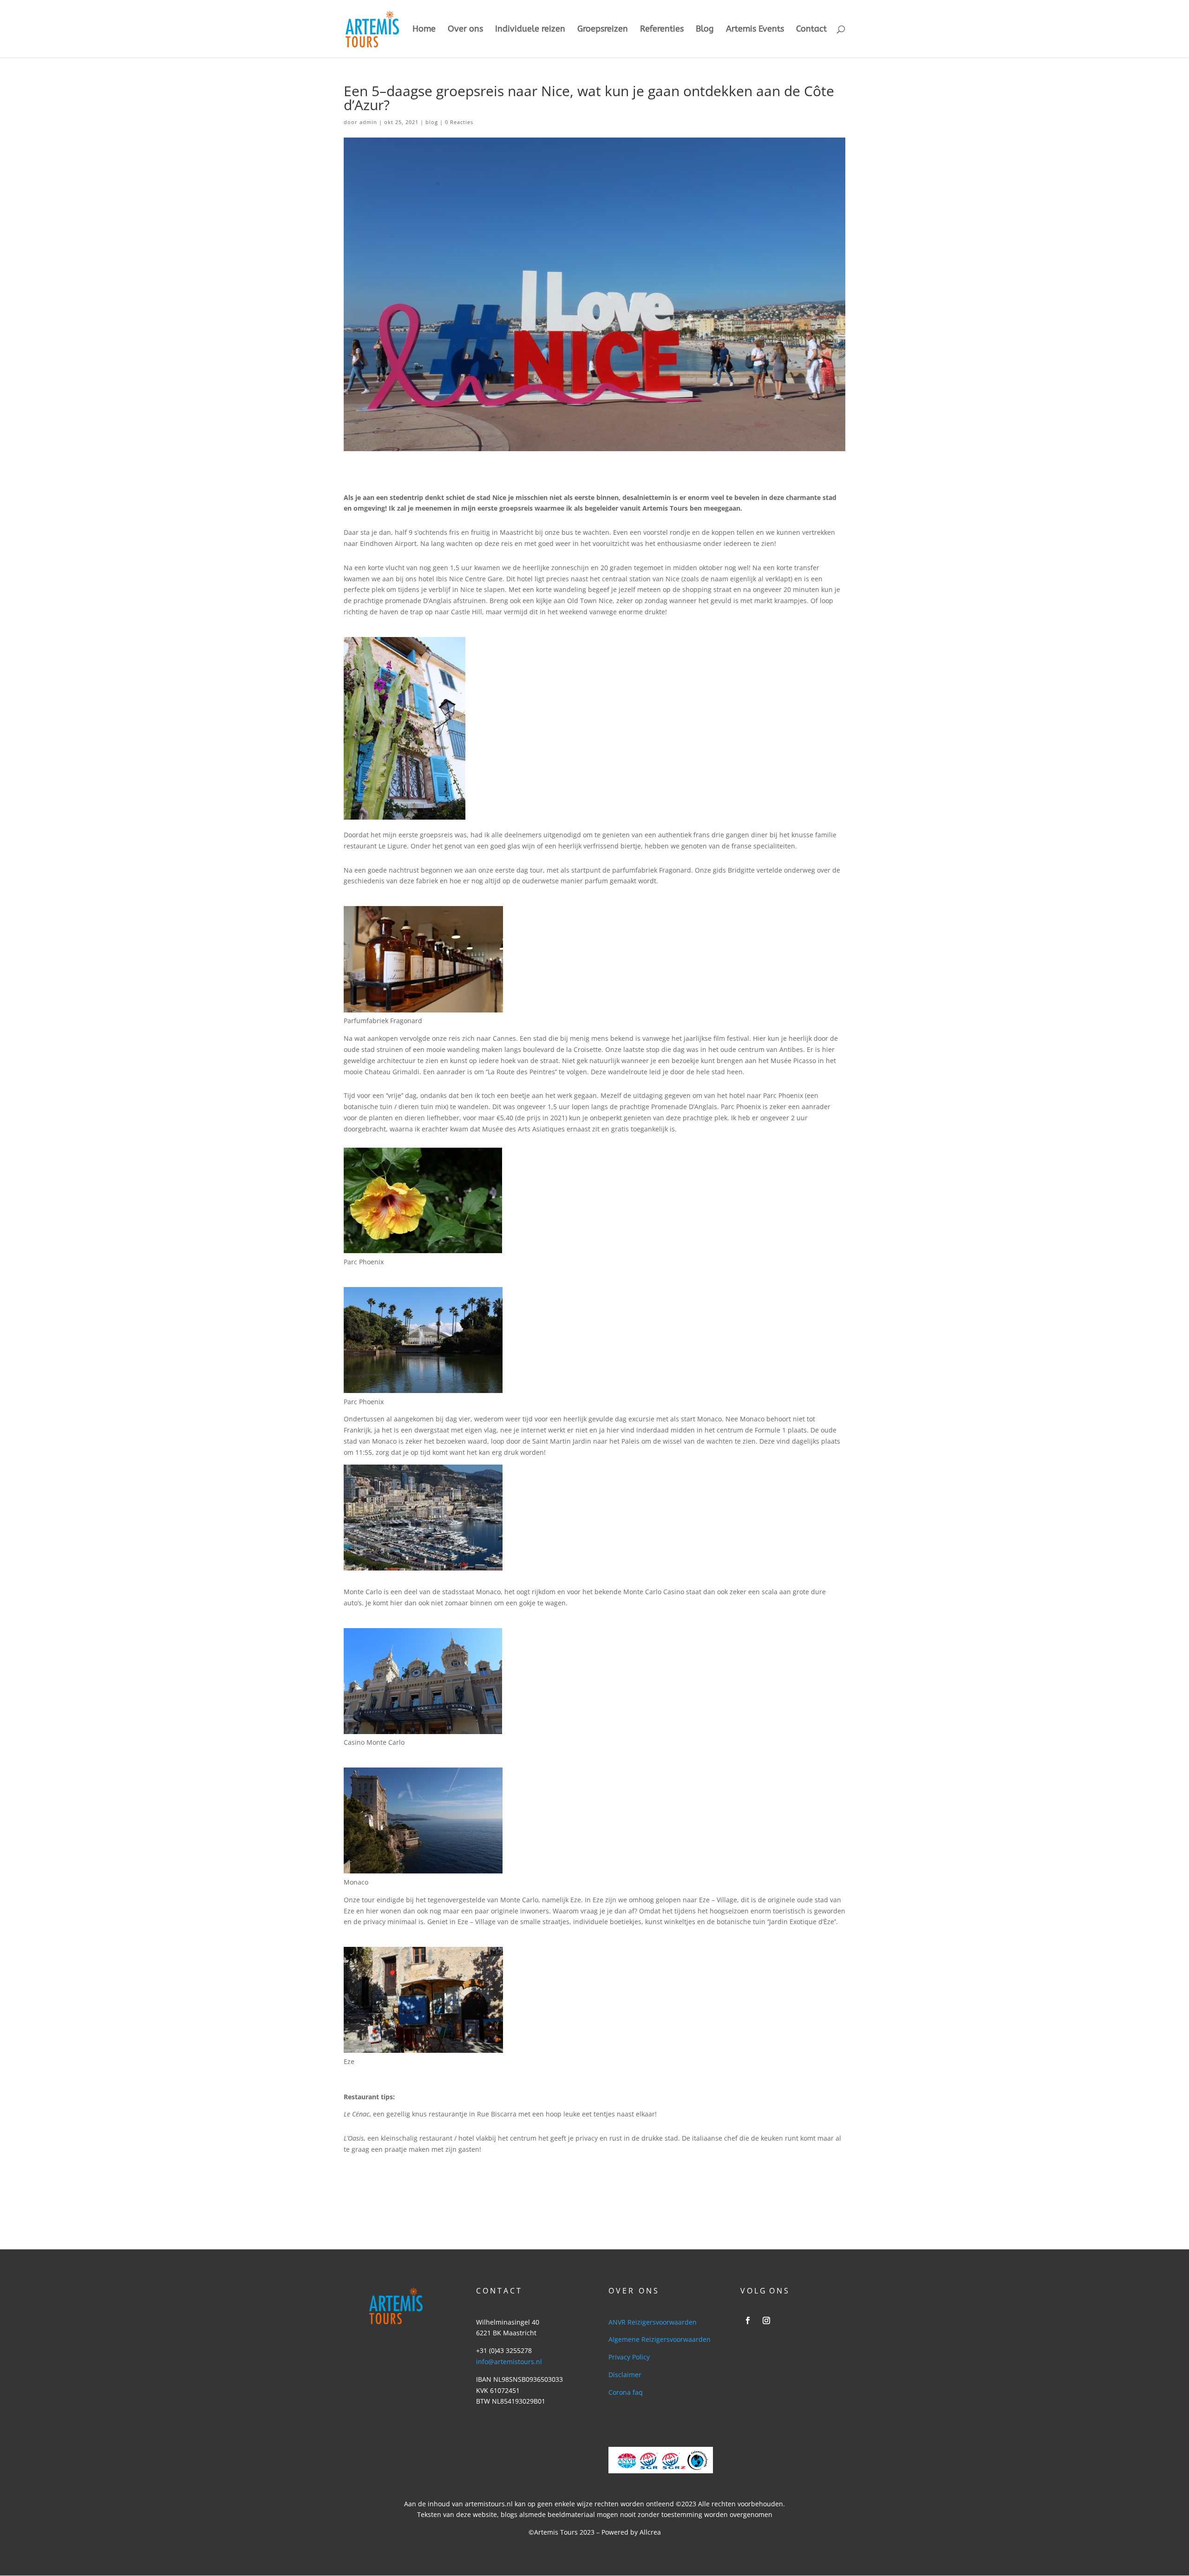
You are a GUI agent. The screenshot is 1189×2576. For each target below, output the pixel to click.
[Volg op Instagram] (766, 2320)
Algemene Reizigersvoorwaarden (660, 2339)
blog (432, 122)
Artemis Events (755, 30)
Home (424, 30)
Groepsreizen (603, 30)
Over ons (465, 30)
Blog (705, 30)
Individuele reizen (530, 30)
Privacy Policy (629, 2357)
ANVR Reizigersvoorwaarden (653, 2322)
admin (368, 122)
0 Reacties (459, 122)
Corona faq (626, 2392)
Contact (811, 30)
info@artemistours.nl (509, 2362)
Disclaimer (625, 2375)
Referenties (662, 30)
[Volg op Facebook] (748, 2320)
